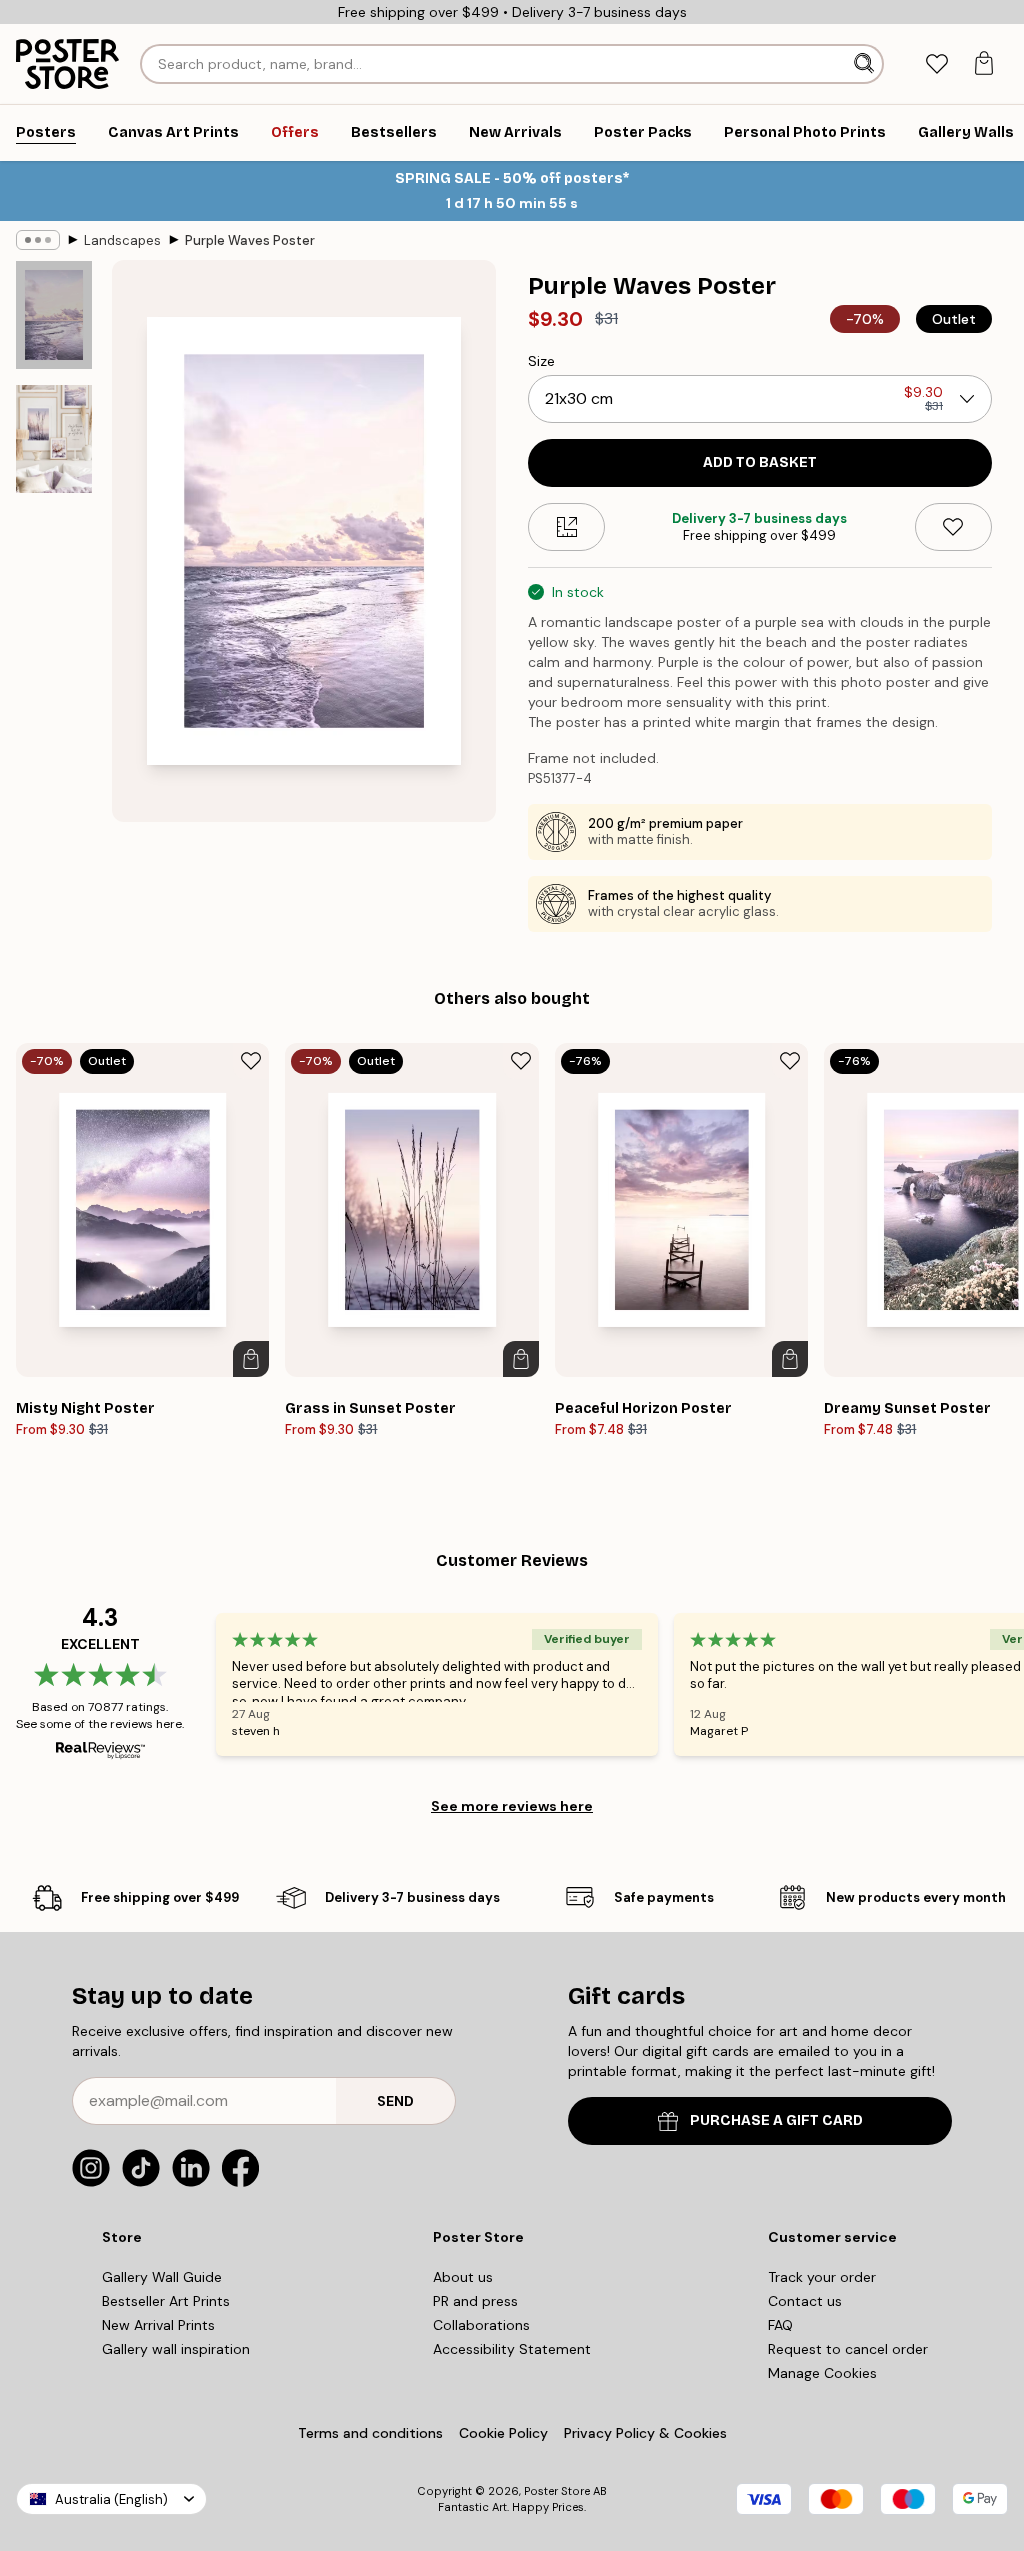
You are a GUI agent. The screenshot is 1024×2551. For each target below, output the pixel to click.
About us (463, 2277)
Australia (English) (111, 2499)
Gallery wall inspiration (176, 2349)
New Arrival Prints (158, 2325)
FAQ (780, 2325)
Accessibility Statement (512, 2349)
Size (541, 361)
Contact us (805, 2301)
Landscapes (122, 240)
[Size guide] (566, 527)
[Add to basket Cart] (251, 1359)
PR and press (475, 2301)
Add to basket (760, 462)
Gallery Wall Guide (162, 2277)
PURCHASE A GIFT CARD (776, 2120)
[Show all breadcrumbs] (38, 240)
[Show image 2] (54, 439)
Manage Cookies (822, 2373)
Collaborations (481, 2325)
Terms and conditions (370, 2433)
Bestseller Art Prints (166, 2301)
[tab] (936, 64)
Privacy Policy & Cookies (645, 2433)
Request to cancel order (848, 2349)
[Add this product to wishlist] (953, 527)
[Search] (866, 64)
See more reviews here (512, 1806)
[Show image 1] (54, 315)
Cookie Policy (503, 2433)
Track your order (822, 2277)
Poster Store (557, 2491)
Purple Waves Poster (250, 240)
